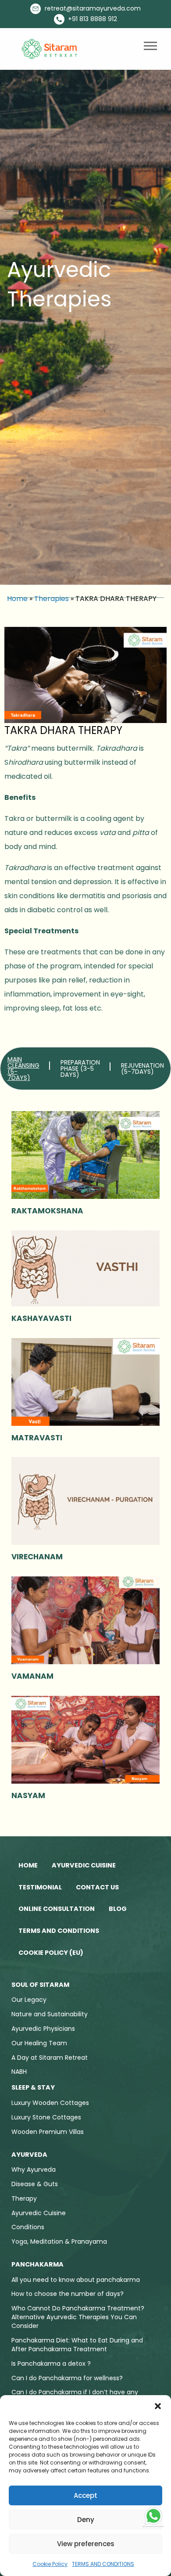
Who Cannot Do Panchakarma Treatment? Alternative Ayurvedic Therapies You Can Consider (78, 2317)
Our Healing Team (39, 2043)
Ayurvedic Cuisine (84, 1865)
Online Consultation (57, 1909)
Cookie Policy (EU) (51, 1953)
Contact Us (97, 1887)
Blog (118, 1909)
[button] (158, 2406)
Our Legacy (29, 2000)
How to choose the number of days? (68, 2294)
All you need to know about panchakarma (76, 2280)
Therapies (52, 599)
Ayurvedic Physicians (43, 2029)
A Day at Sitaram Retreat (50, 2058)
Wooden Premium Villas (48, 2132)
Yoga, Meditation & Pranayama (59, 2241)
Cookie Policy (50, 2564)
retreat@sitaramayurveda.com (92, 8)
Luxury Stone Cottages (46, 2117)
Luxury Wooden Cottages (50, 2103)
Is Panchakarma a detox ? (51, 2364)
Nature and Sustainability (50, 2014)
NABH (19, 2072)
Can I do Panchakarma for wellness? (67, 2378)
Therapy (24, 2198)
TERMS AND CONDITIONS (103, 2564)
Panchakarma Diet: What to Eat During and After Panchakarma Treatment (77, 2345)
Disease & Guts (35, 2184)
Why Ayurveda (34, 2169)
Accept (85, 2495)
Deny (86, 2520)
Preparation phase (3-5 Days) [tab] (80, 1069)
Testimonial (40, 1887)
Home (17, 599)
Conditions (28, 2227)
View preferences (86, 2544)
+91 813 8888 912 (92, 19)
